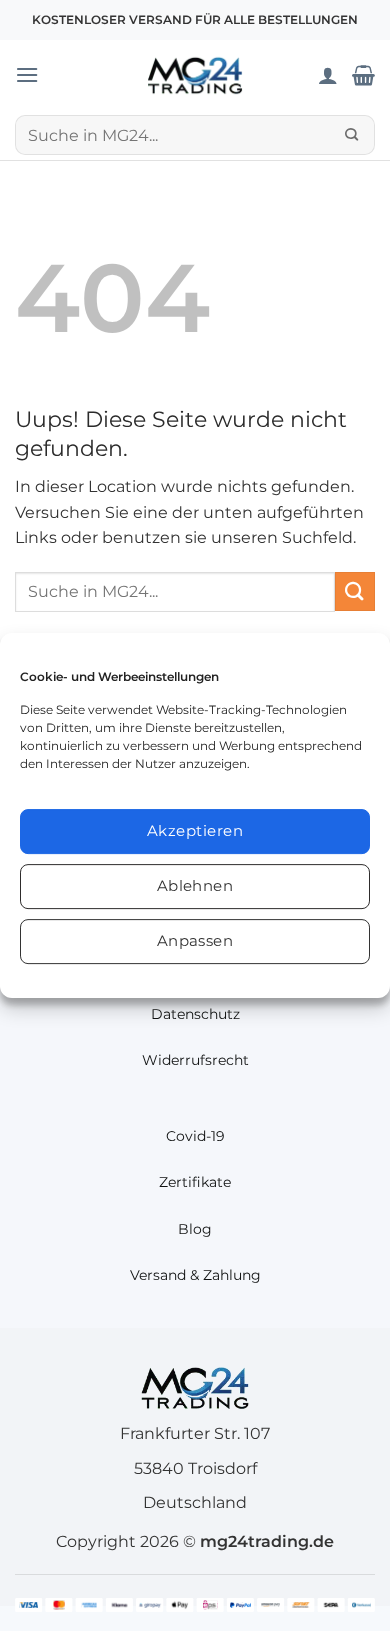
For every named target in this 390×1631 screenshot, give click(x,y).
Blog (195, 1229)
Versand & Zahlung (195, 1275)
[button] (27, 74)
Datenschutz (195, 1014)
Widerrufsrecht (195, 1060)
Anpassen (195, 940)
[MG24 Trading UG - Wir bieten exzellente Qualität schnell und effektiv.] (195, 75)
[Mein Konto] (328, 75)
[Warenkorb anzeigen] (363, 75)
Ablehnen (195, 885)
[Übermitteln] (351, 135)
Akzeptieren (195, 830)
